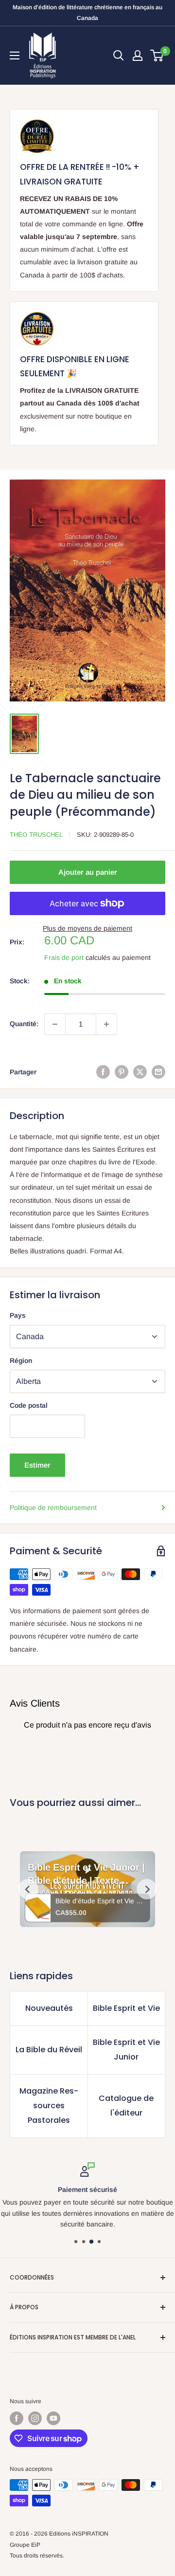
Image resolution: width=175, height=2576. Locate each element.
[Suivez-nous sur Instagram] (35, 2418)
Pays (18, 1315)
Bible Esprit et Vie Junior (126, 2050)
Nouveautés (49, 2008)
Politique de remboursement (53, 1508)
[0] (157, 55)
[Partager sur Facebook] (103, 1072)
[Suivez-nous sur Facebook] (17, 2418)
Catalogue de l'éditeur (126, 2106)
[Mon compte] (138, 55)
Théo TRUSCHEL (36, 835)
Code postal (29, 1405)
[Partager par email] (158, 1072)
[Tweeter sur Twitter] (140, 1072)
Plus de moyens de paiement (87, 928)
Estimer (37, 1465)
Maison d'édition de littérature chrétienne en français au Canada (87, 13)
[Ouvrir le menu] (15, 55)
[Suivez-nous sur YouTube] (53, 2418)
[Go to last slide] (28, 1889)
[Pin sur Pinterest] (122, 1072)
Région (21, 1361)
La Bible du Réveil (49, 2050)
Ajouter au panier (88, 872)
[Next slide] (147, 1889)
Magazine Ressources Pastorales (49, 2106)
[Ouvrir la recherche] (119, 55)
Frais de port (64, 957)
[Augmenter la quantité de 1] (106, 1024)
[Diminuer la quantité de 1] (55, 1024)
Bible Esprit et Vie (126, 2008)
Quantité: (24, 1024)
